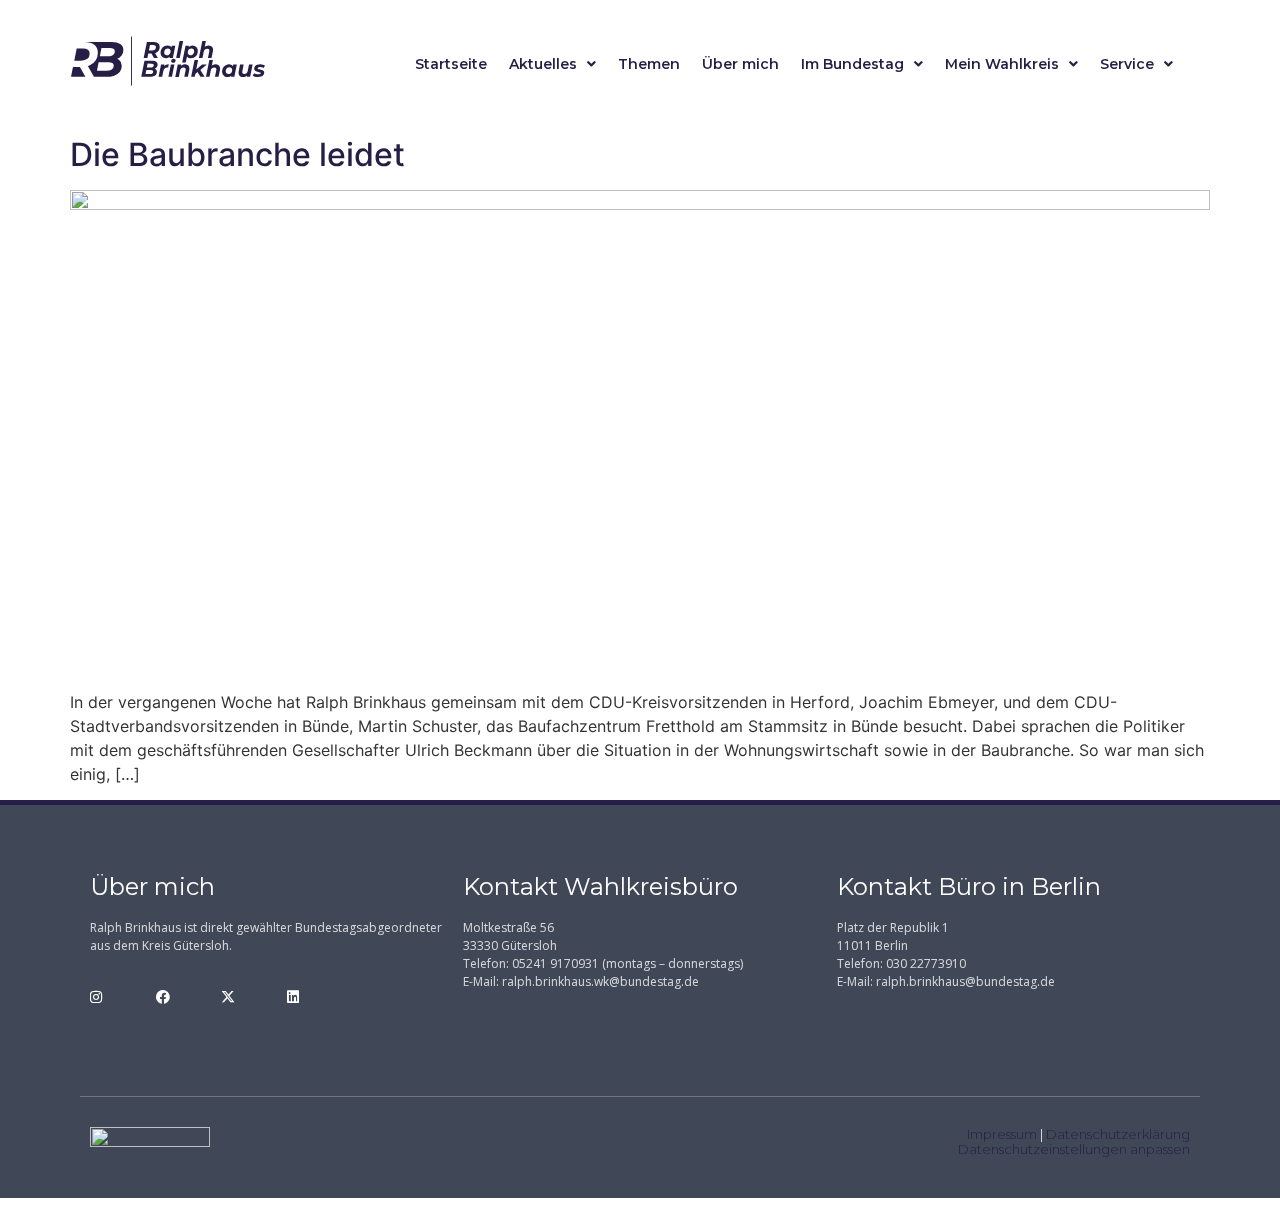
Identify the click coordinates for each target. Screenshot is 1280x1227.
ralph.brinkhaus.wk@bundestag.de (600, 981)
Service (1127, 64)
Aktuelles (543, 64)
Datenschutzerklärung (1118, 1134)
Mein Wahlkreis (1002, 64)
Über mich (740, 64)
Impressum (1002, 1134)
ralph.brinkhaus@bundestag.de (965, 981)
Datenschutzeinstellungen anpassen (1074, 1149)
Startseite (451, 64)
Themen (649, 64)
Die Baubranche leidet (237, 154)
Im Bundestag (852, 64)
